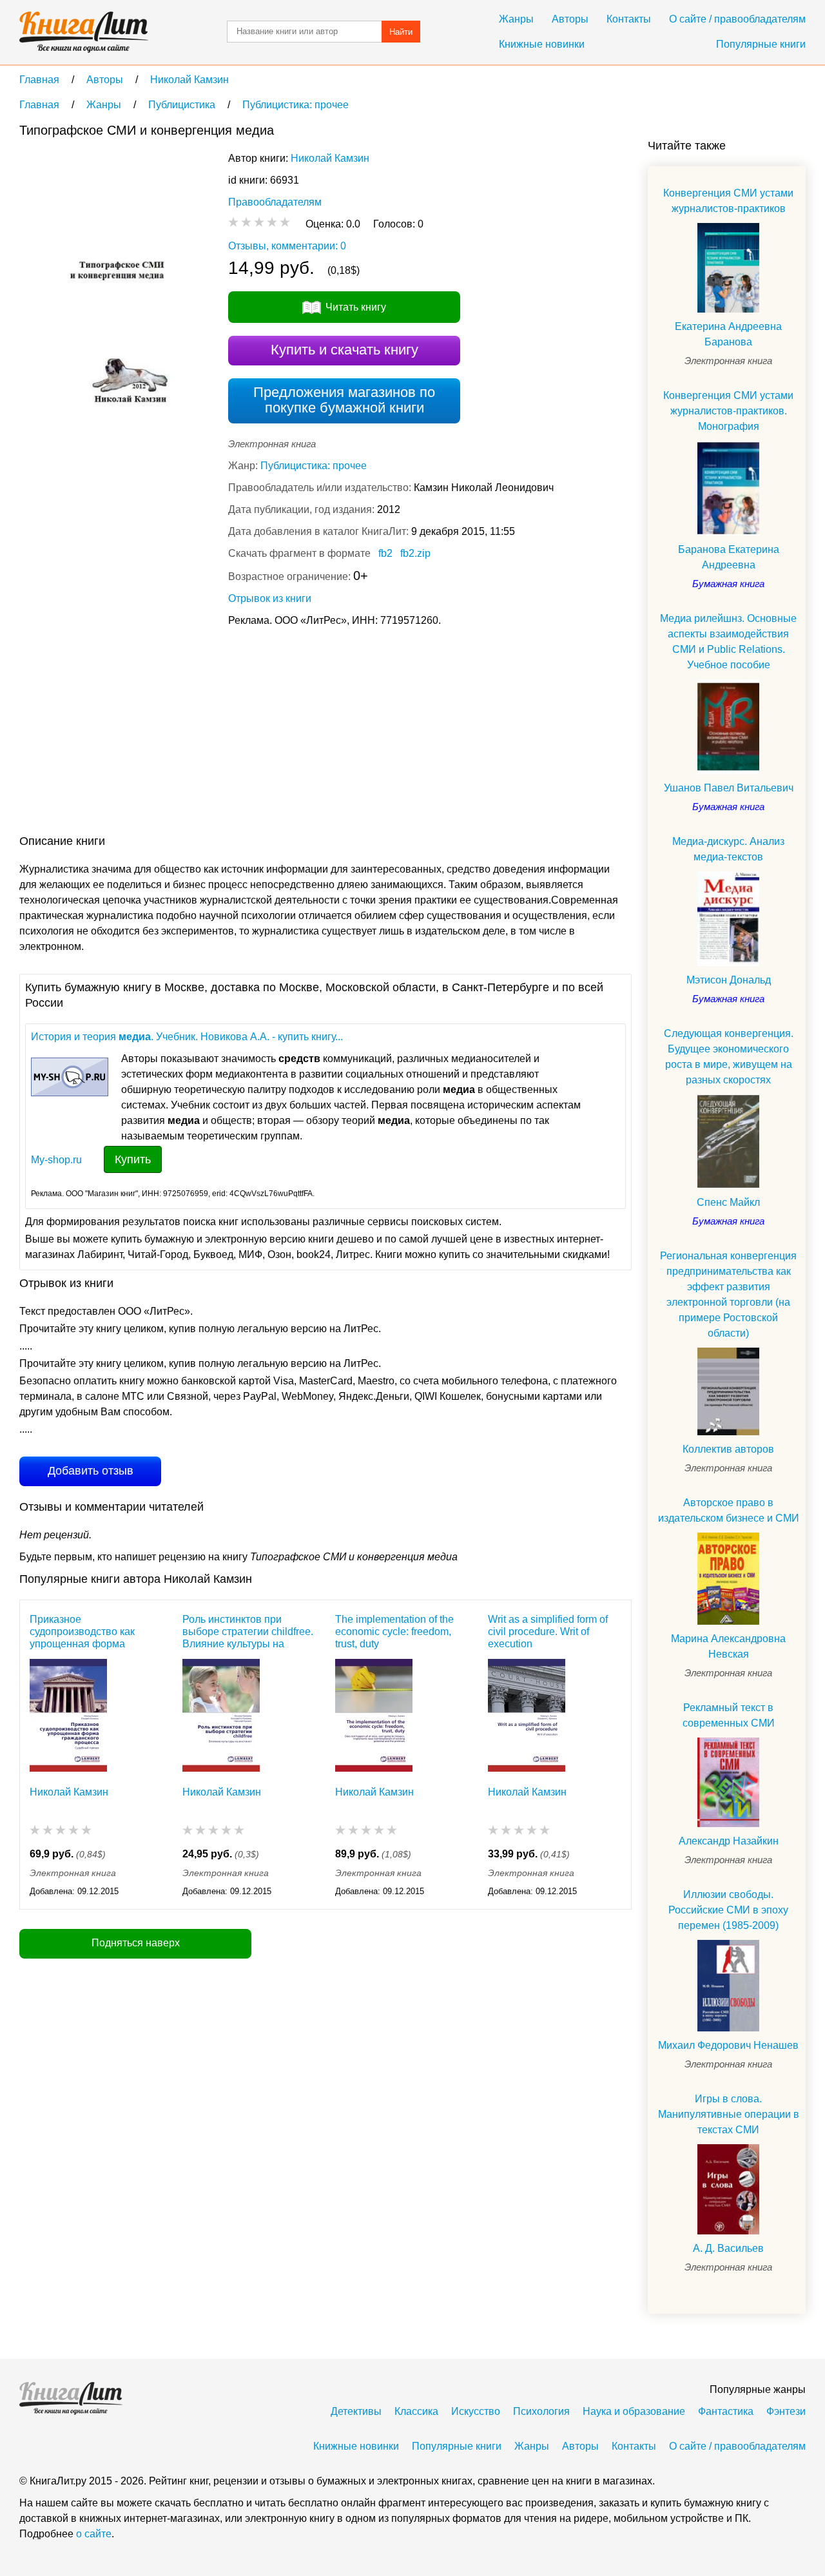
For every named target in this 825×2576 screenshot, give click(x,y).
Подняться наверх (136, 1943)
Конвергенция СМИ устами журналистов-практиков (728, 201)
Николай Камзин (330, 158)
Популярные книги (761, 44)
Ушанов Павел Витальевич (729, 788)
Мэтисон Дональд (729, 980)
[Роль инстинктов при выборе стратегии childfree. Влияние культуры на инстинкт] (221, 1715)
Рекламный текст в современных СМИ (729, 1715)
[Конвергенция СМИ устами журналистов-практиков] (728, 268)
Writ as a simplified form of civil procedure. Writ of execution (548, 1632)
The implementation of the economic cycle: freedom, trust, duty (394, 1632)
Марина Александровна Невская (728, 1646)
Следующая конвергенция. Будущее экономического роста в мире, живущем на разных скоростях (729, 1057)
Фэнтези (786, 2411)
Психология (541, 2411)
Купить (133, 1159)
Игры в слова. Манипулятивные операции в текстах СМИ (729, 2114)
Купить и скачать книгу (345, 350)
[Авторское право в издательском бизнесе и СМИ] (728, 1578)
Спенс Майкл (728, 1202)
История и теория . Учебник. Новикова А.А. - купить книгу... (187, 1037)
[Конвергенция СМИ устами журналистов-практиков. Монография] (728, 488)
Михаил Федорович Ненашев (728, 2045)
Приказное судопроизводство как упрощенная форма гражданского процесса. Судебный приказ (87, 1632)
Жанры (516, 19)
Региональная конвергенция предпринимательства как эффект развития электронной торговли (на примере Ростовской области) (728, 1294)
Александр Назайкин (729, 1841)
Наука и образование (634, 2411)
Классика (416, 2411)
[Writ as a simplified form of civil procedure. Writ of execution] (527, 1715)
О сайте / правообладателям (737, 19)
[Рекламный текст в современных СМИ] (728, 1782)
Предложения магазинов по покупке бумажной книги (344, 400)
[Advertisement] (254, 733)
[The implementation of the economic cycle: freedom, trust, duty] (374, 1715)
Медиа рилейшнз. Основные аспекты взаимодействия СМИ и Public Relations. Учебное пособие (728, 642)
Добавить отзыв (91, 1471)
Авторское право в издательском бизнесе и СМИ (729, 1510)
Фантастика (726, 2411)
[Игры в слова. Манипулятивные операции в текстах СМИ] (728, 2189)
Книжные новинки (542, 44)
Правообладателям (275, 202)
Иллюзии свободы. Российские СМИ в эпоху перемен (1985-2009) (728, 1910)
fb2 (385, 553)
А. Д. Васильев (728, 2248)
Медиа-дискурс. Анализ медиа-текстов (728, 849)
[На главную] (84, 32)
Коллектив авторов (728, 1449)
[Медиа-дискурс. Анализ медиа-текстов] (728, 919)
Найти (401, 32)
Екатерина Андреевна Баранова (728, 334)
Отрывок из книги (270, 598)
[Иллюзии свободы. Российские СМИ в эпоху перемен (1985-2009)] (728, 1986)
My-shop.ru (56, 1160)
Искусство (476, 2411)
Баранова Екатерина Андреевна (729, 557)
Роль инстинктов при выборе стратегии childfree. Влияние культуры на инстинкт (248, 1632)
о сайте (94, 2534)
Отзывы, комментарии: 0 (287, 246)
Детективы (356, 2411)
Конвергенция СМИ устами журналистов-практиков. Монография (728, 411)
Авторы (570, 19)
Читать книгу (356, 307)
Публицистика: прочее (314, 466)
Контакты (629, 19)
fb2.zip (415, 553)
